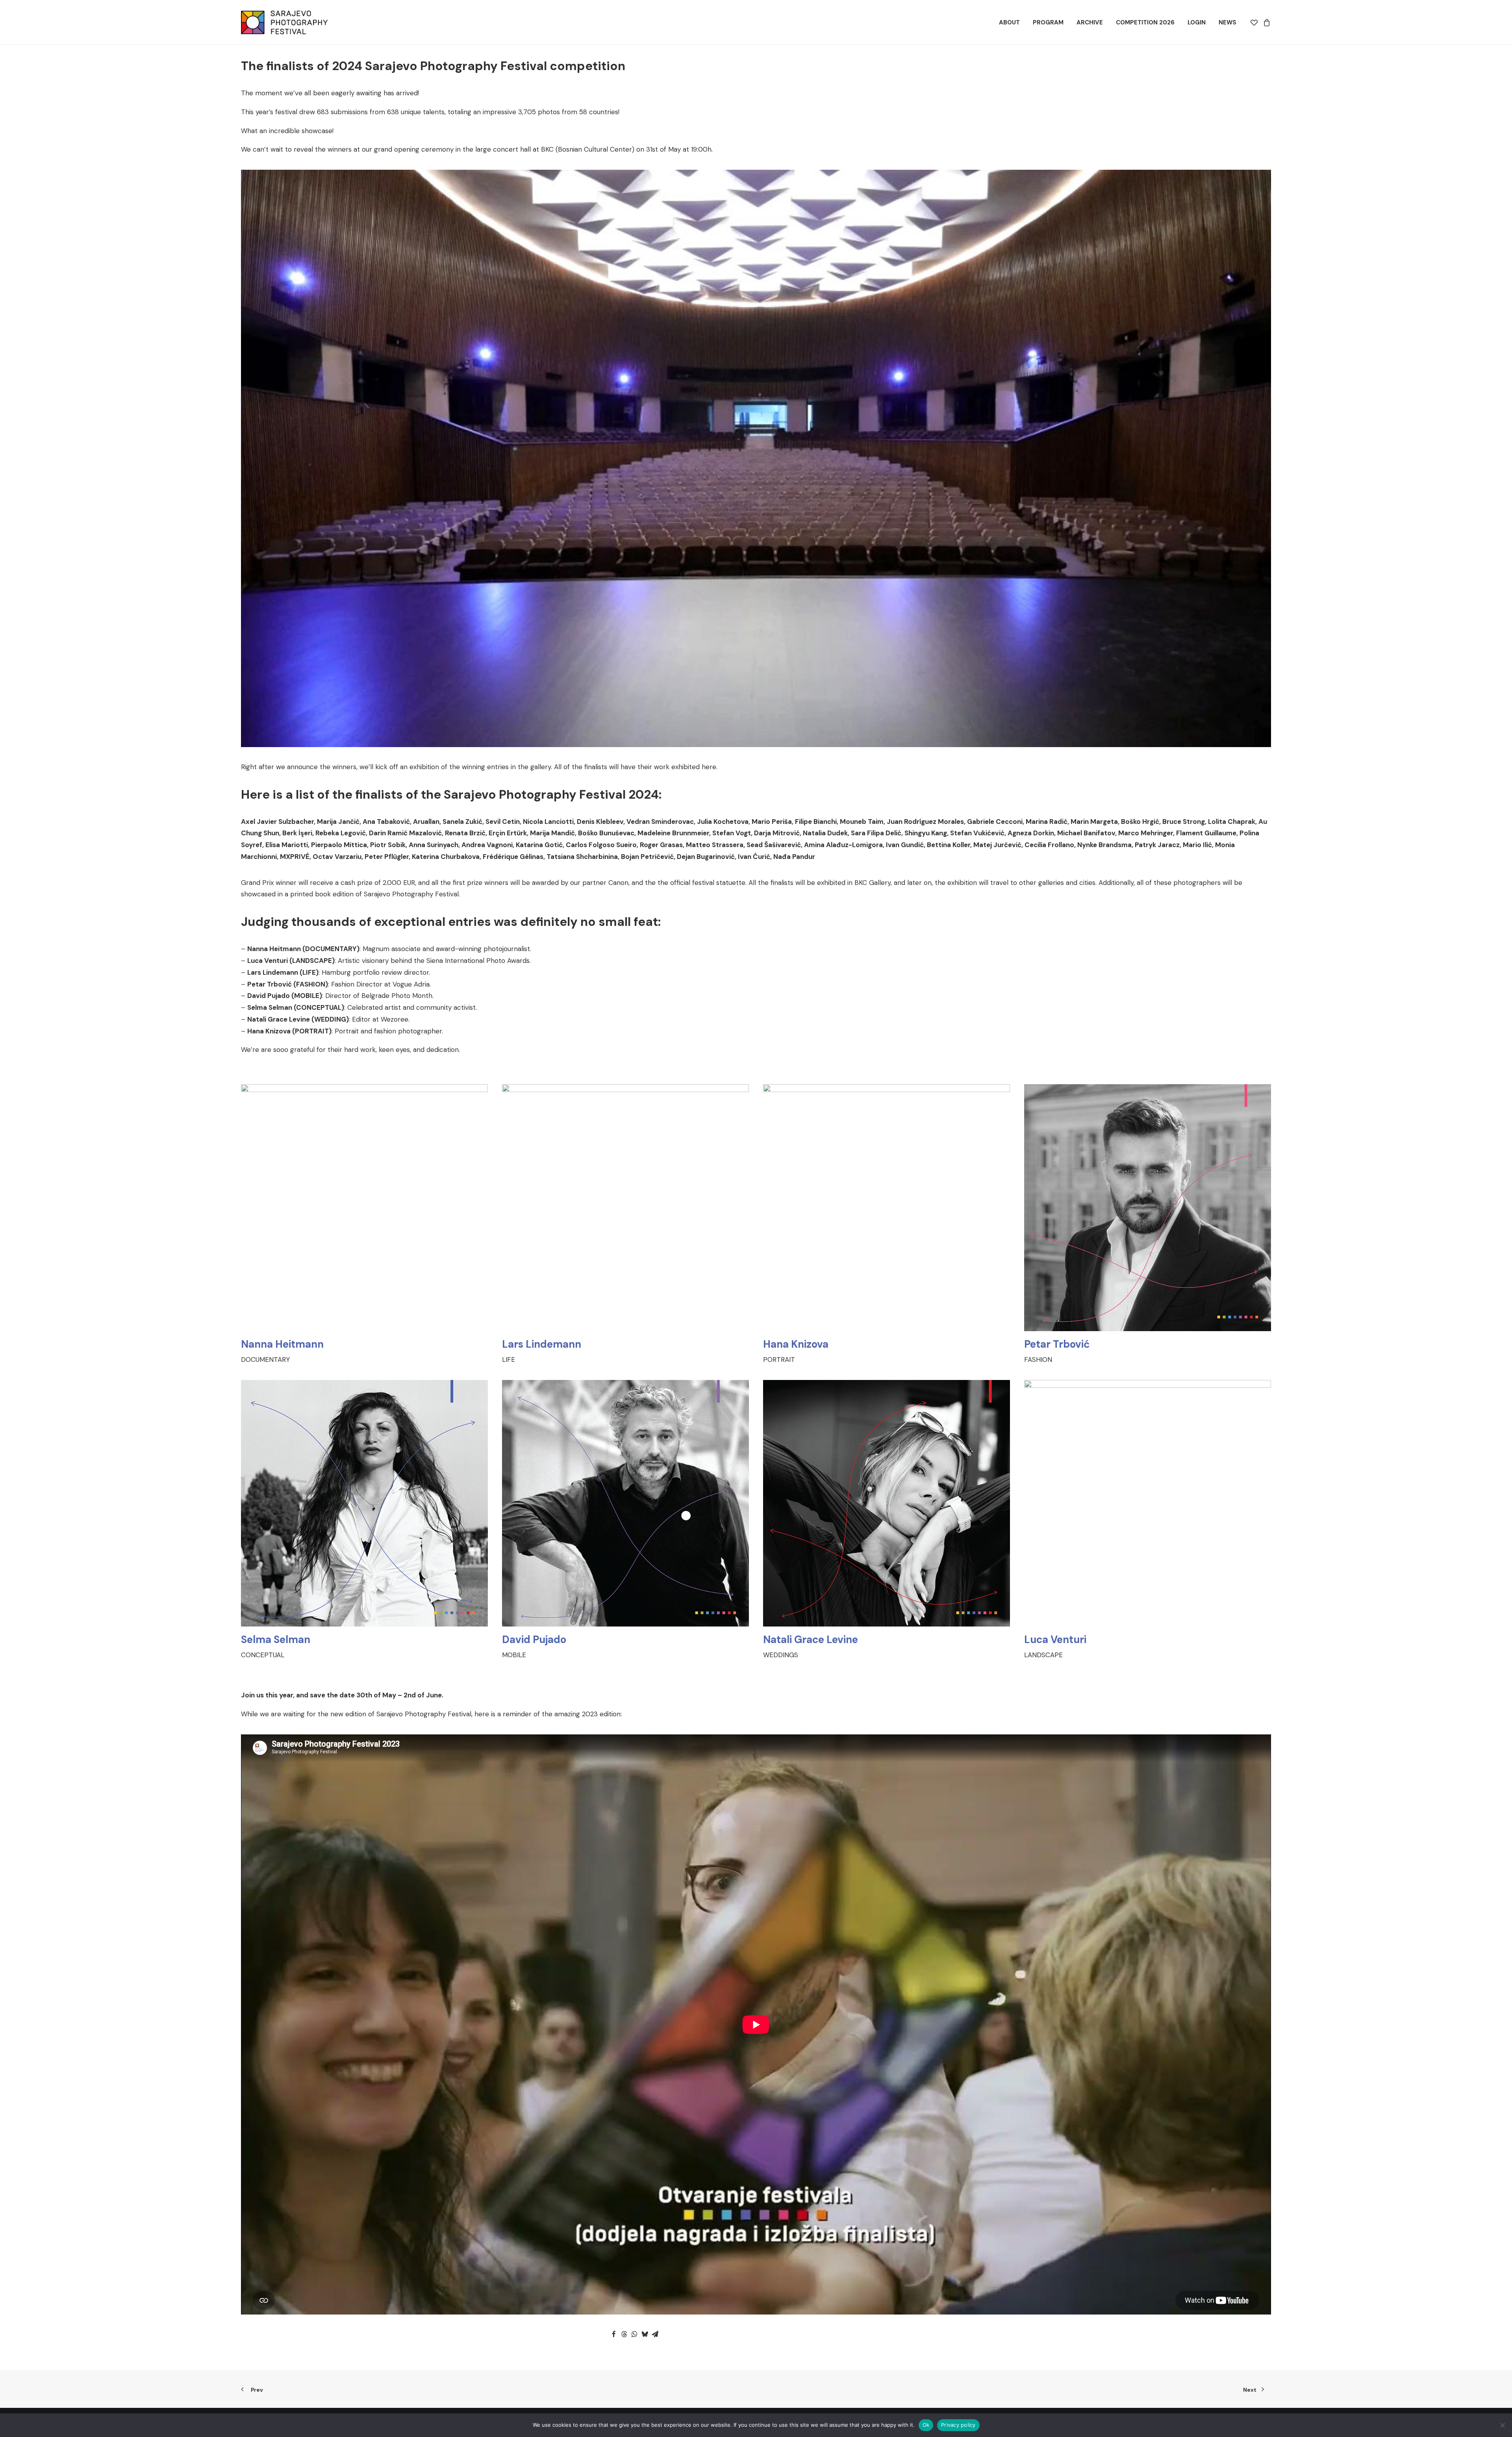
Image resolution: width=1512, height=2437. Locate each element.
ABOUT (1009, 22)
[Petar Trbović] (1140, 1225)
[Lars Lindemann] (618, 1225)
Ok (926, 2425)
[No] (1502, 2425)
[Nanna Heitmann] (357, 1225)
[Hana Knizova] (879, 1225)
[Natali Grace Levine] (879, 1521)
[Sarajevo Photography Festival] (284, 22)
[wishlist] (1255, 22)
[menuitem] (1009, 22)
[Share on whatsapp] (634, 2334)
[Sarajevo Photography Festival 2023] (756, 2024)
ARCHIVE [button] (1090, 22)
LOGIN (1197, 22)
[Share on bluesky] (645, 2334)
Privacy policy (958, 2425)
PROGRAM (1048, 22)
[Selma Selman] (357, 1521)
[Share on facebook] (614, 2334)
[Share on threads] (624, 2334)
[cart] (1266, 22)
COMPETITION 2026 (1145, 22)
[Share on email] (655, 2334)
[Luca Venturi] (1140, 1521)
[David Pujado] (618, 1521)
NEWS (1228, 22)
